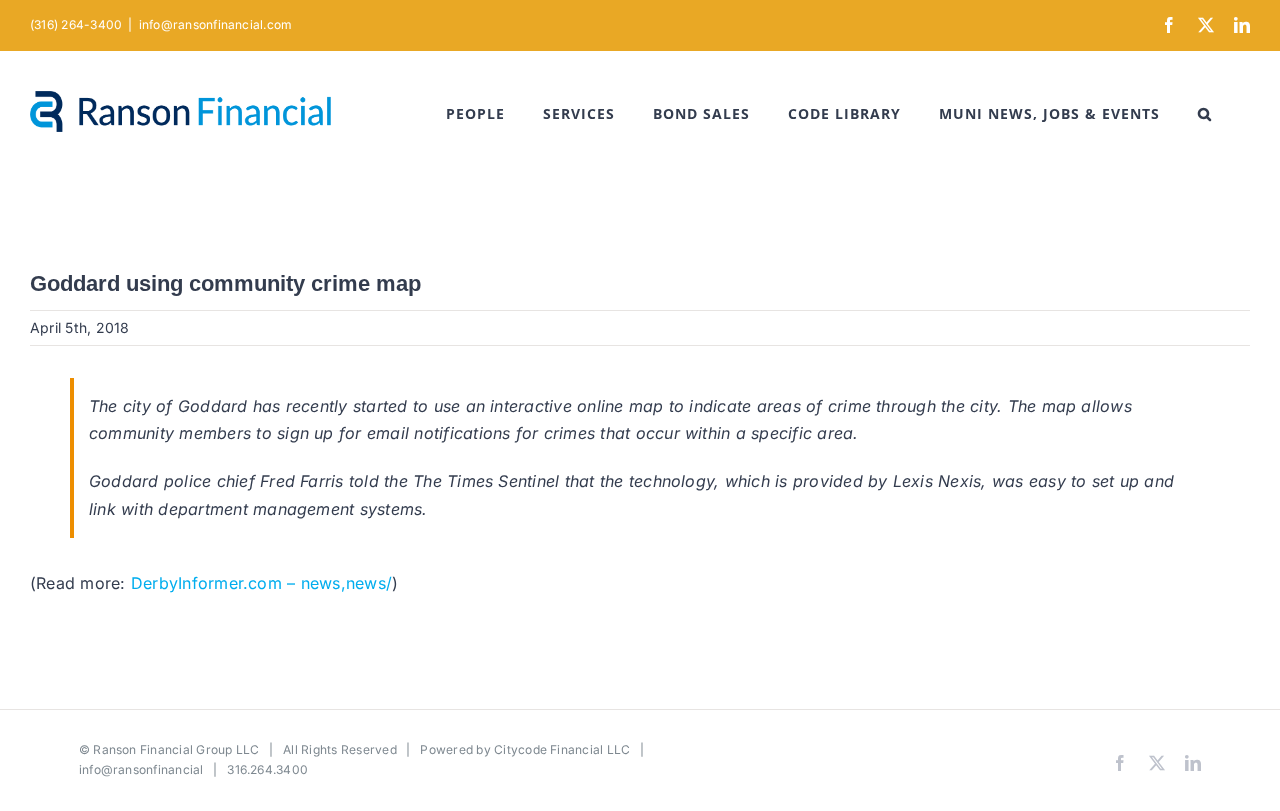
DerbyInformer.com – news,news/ (261, 583)
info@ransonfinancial (141, 769)
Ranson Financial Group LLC (176, 749)
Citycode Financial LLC (562, 749)
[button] (1205, 114)
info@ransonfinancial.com (216, 24)
